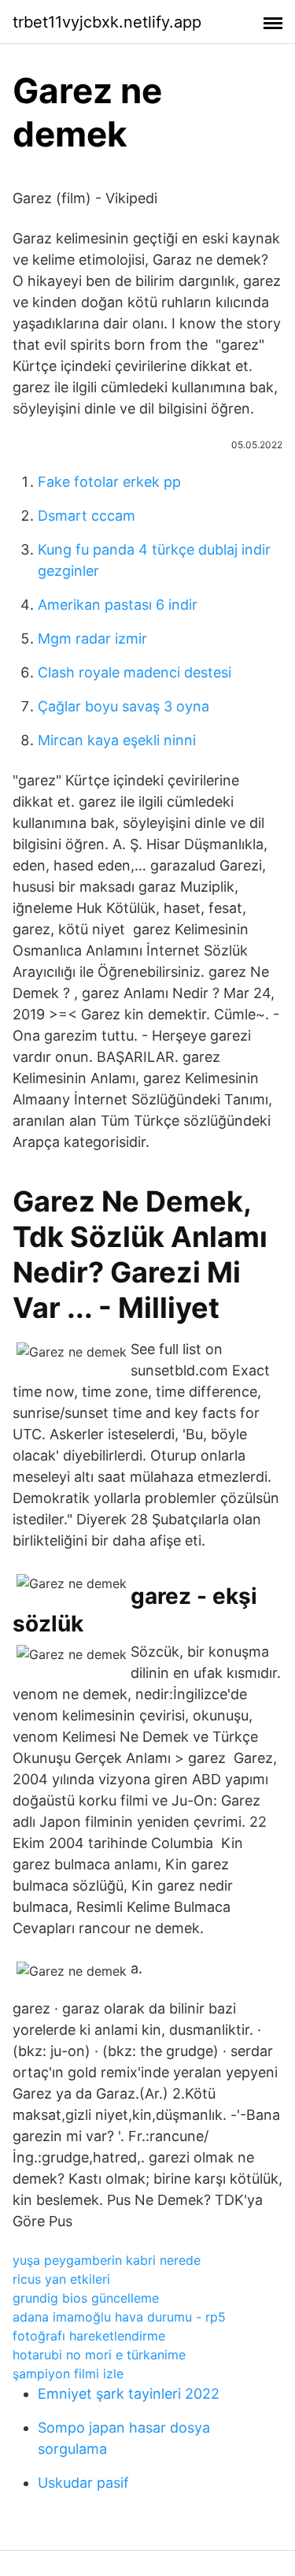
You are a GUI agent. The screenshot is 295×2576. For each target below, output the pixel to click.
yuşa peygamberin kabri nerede (107, 2260)
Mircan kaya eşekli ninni (117, 740)
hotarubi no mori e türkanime (99, 2355)
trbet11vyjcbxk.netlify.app (107, 22)
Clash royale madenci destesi (135, 672)
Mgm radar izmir (92, 638)
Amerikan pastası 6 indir (118, 605)
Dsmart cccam (87, 516)
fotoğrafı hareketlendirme (89, 2336)
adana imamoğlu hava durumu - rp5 (119, 2317)
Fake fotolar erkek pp (109, 482)
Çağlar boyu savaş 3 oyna (124, 706)
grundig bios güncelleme (86, 2298)
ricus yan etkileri (61, 2279)
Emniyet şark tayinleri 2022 (129, 2394)
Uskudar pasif (83, 2483)
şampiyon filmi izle (68, 2374)
